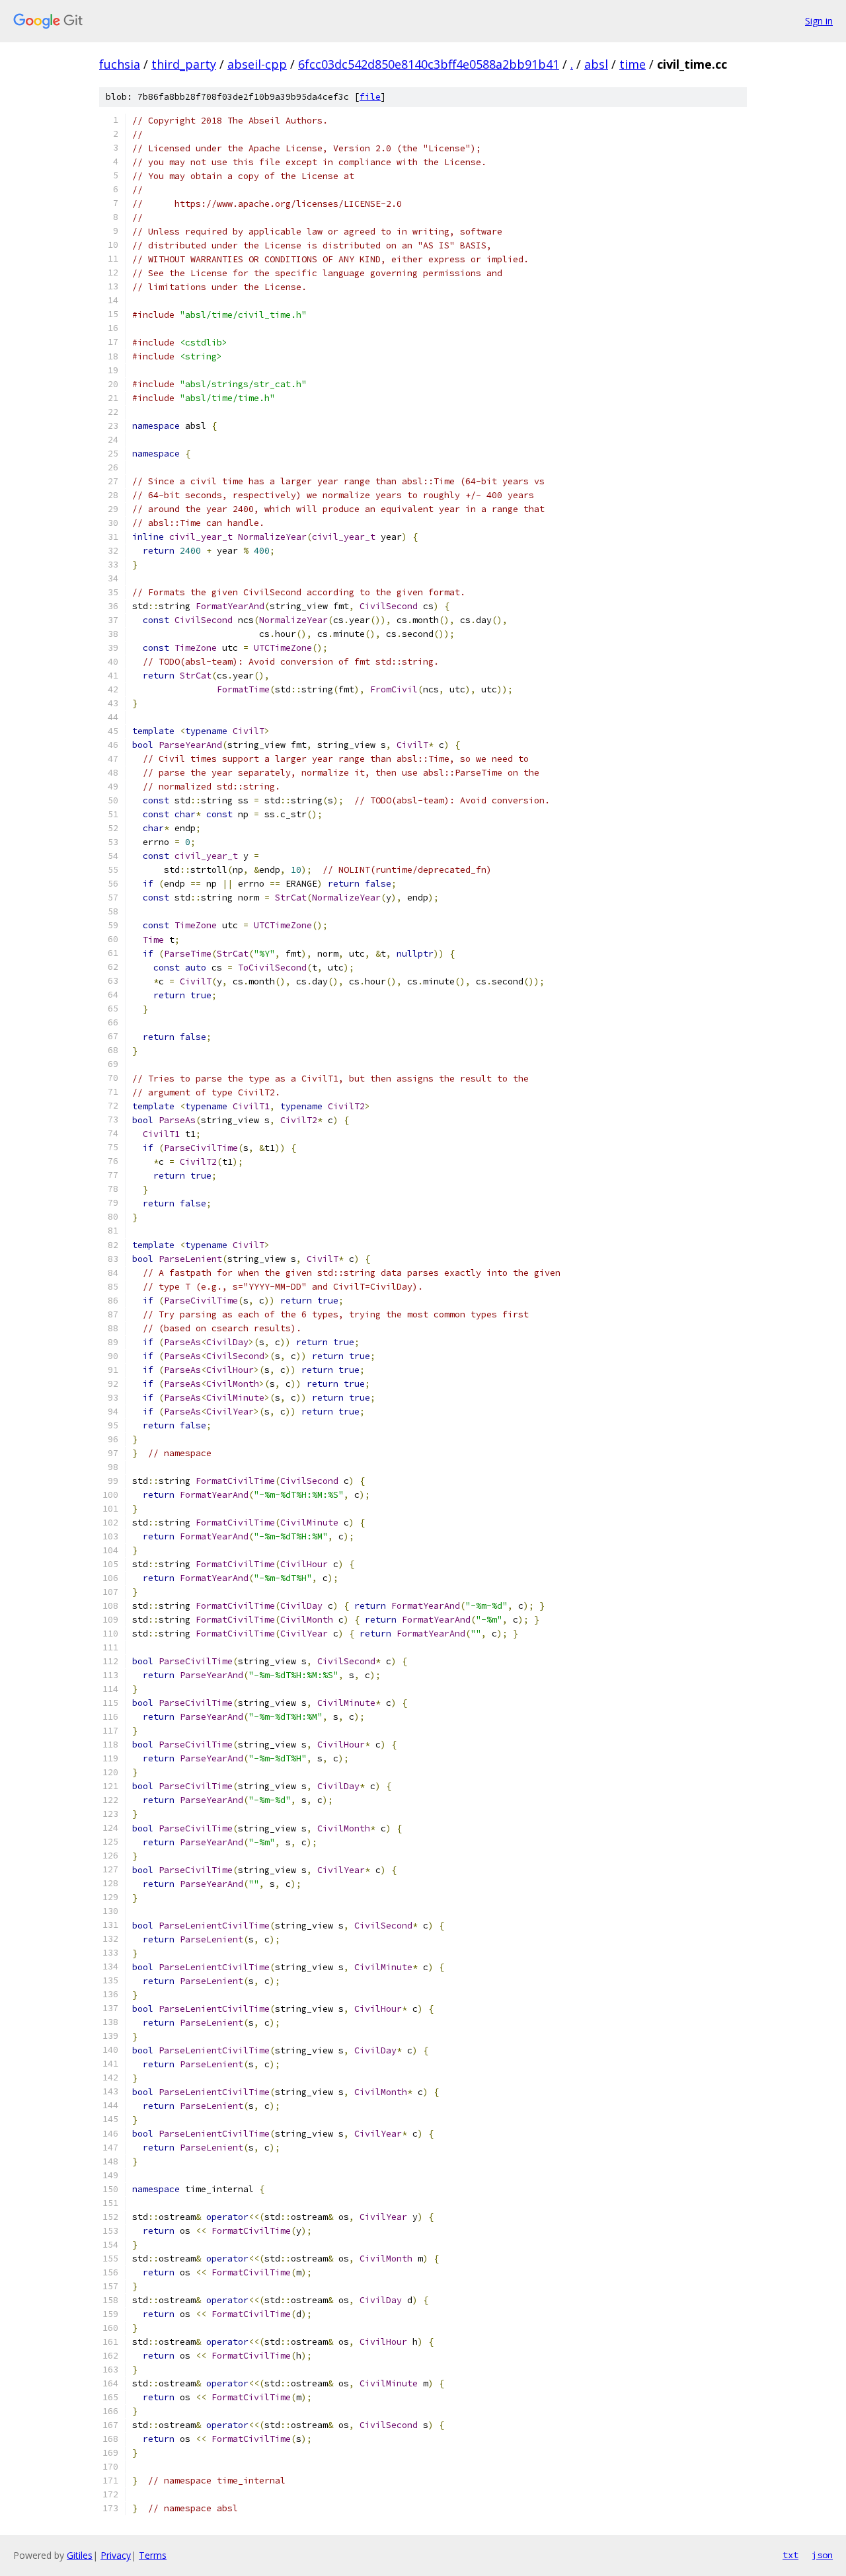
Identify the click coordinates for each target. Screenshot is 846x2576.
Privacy (116, 2555)
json (822, 2555)
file (370, 97)
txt (790, 2555)
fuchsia (120, 64)
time (633, 64)
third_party (184, 64)
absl (596, 64)
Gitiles (80, 2555)
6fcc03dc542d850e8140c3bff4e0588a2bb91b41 (429, 64)
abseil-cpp (257, 64)
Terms (153, 2555)
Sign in (819, 21)
